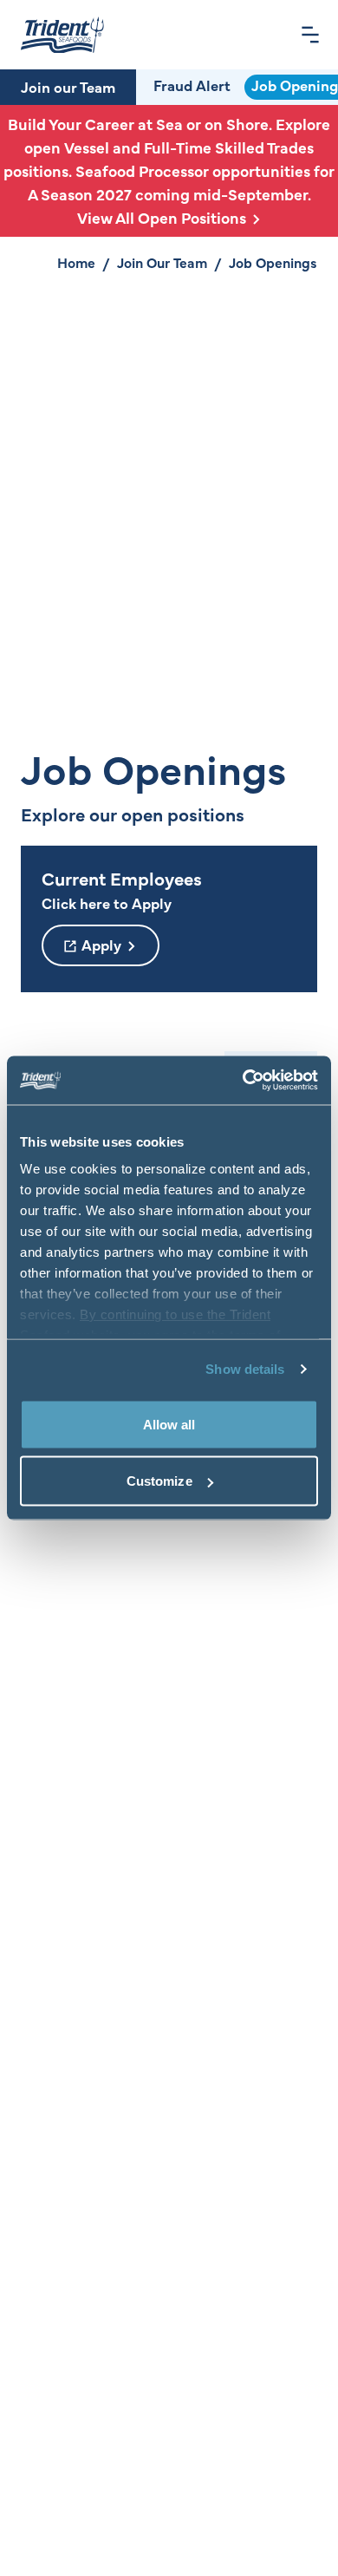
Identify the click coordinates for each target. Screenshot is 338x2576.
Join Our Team (162, 262)
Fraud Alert (192, 85)
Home (76, 262)
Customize (159, 1481)
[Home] (62, 35)
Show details (245, 1369)
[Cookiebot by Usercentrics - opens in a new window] (243, 1081)
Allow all (169, 1424)
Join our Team (68, 87)
